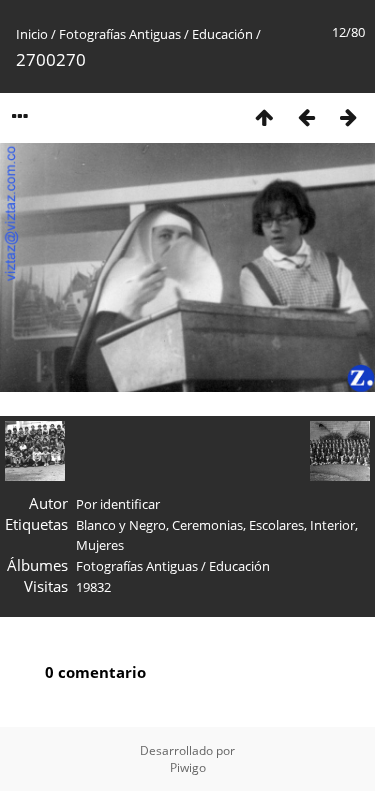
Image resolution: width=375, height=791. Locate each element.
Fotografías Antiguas (120, 34)
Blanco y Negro (121, 525)
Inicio (32, 34)
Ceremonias (207, 525)
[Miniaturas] (264, 116)
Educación (222, 34)
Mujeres (100, 545)
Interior (332, 525)
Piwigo (188, 767)
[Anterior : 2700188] (306, 116)
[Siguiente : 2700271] (348, 116)
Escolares (276, 525)
